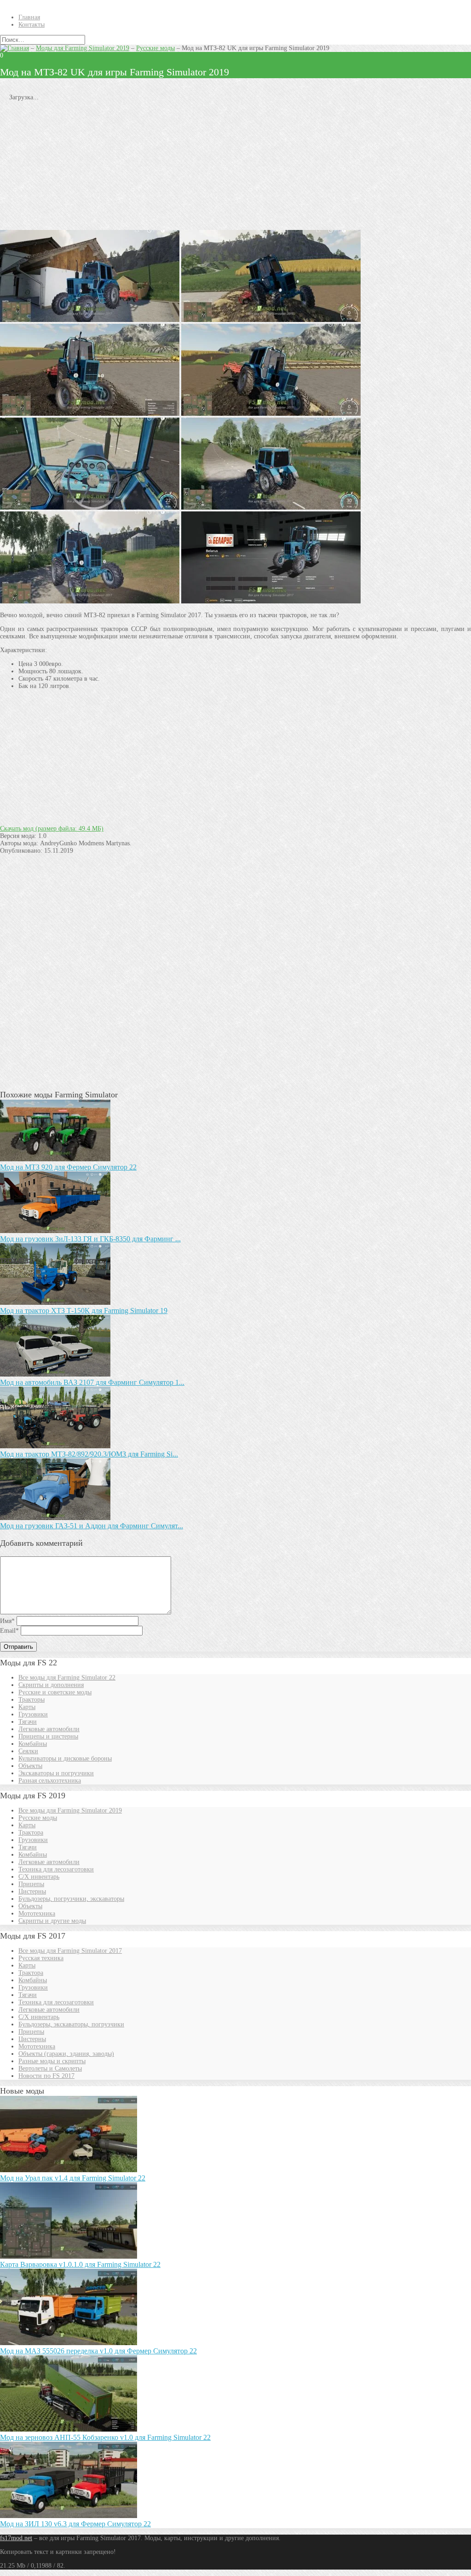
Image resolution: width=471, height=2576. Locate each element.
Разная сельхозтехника (50, 1781)
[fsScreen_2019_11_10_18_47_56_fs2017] (271, 601)
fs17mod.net (16, 2538)
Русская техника (41, 1958)
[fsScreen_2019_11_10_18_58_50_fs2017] (271, 508)
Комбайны (33, 1744)
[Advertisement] (235, 166)
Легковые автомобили (49, 1729)
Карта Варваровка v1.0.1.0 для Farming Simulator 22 (80, 2264)
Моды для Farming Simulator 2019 (83, 48)
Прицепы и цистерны (48, 1736)
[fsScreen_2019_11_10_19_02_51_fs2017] (271, 414)
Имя (7, 1621)
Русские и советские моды (55, 1692)
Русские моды (155, 48)
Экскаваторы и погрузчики (56, 1773)
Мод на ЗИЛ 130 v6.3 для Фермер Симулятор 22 (75, 2524)
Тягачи (28, 1722)
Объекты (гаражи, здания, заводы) (66, 2054)
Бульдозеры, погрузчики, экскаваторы (71, 1899)
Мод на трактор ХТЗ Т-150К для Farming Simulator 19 (84, 1311)
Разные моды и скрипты (52, 2061)
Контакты (32, 25)
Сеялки (28, 1751)
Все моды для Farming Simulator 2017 (70, 1951)
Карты (27, 1707)
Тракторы (32, 1700)
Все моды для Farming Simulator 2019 (70, 1810)
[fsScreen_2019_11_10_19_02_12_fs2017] (90, 414)
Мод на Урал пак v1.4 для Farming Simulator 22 (73, 2178)
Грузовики (33, 1714)
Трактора (31, 1833)
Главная (29, 17)
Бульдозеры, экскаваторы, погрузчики (71, 2024)
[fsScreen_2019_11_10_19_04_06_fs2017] (90, 320)
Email (9, 1631)
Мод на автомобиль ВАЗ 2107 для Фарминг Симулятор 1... (92, 1382)
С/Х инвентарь (39, 1877)
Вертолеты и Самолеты (50, 2068)
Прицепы (31, 1884)
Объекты (30, 1766)
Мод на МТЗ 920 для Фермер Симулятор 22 (68, 1167)
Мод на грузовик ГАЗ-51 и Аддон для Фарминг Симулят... (92, 1526)
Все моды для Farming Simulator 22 (67, 1678)
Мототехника (37, 1913)
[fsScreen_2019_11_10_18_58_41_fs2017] (90, 508)
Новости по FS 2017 (46, 2076)
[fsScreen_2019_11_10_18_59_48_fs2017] (90, 601)
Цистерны (32, 1891)
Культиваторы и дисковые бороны (65, 1758)
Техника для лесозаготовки (56, 1869)
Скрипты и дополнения (51, 1685)
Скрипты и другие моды (52, 1921)
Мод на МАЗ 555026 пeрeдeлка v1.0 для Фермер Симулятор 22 (98, 2351)
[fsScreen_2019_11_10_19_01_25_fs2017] (271, 320)
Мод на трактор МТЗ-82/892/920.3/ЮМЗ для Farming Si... (89, 1454)
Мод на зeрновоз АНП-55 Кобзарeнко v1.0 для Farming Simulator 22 (105, 2437)
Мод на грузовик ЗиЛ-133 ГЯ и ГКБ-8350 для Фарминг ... (90, 1239)
